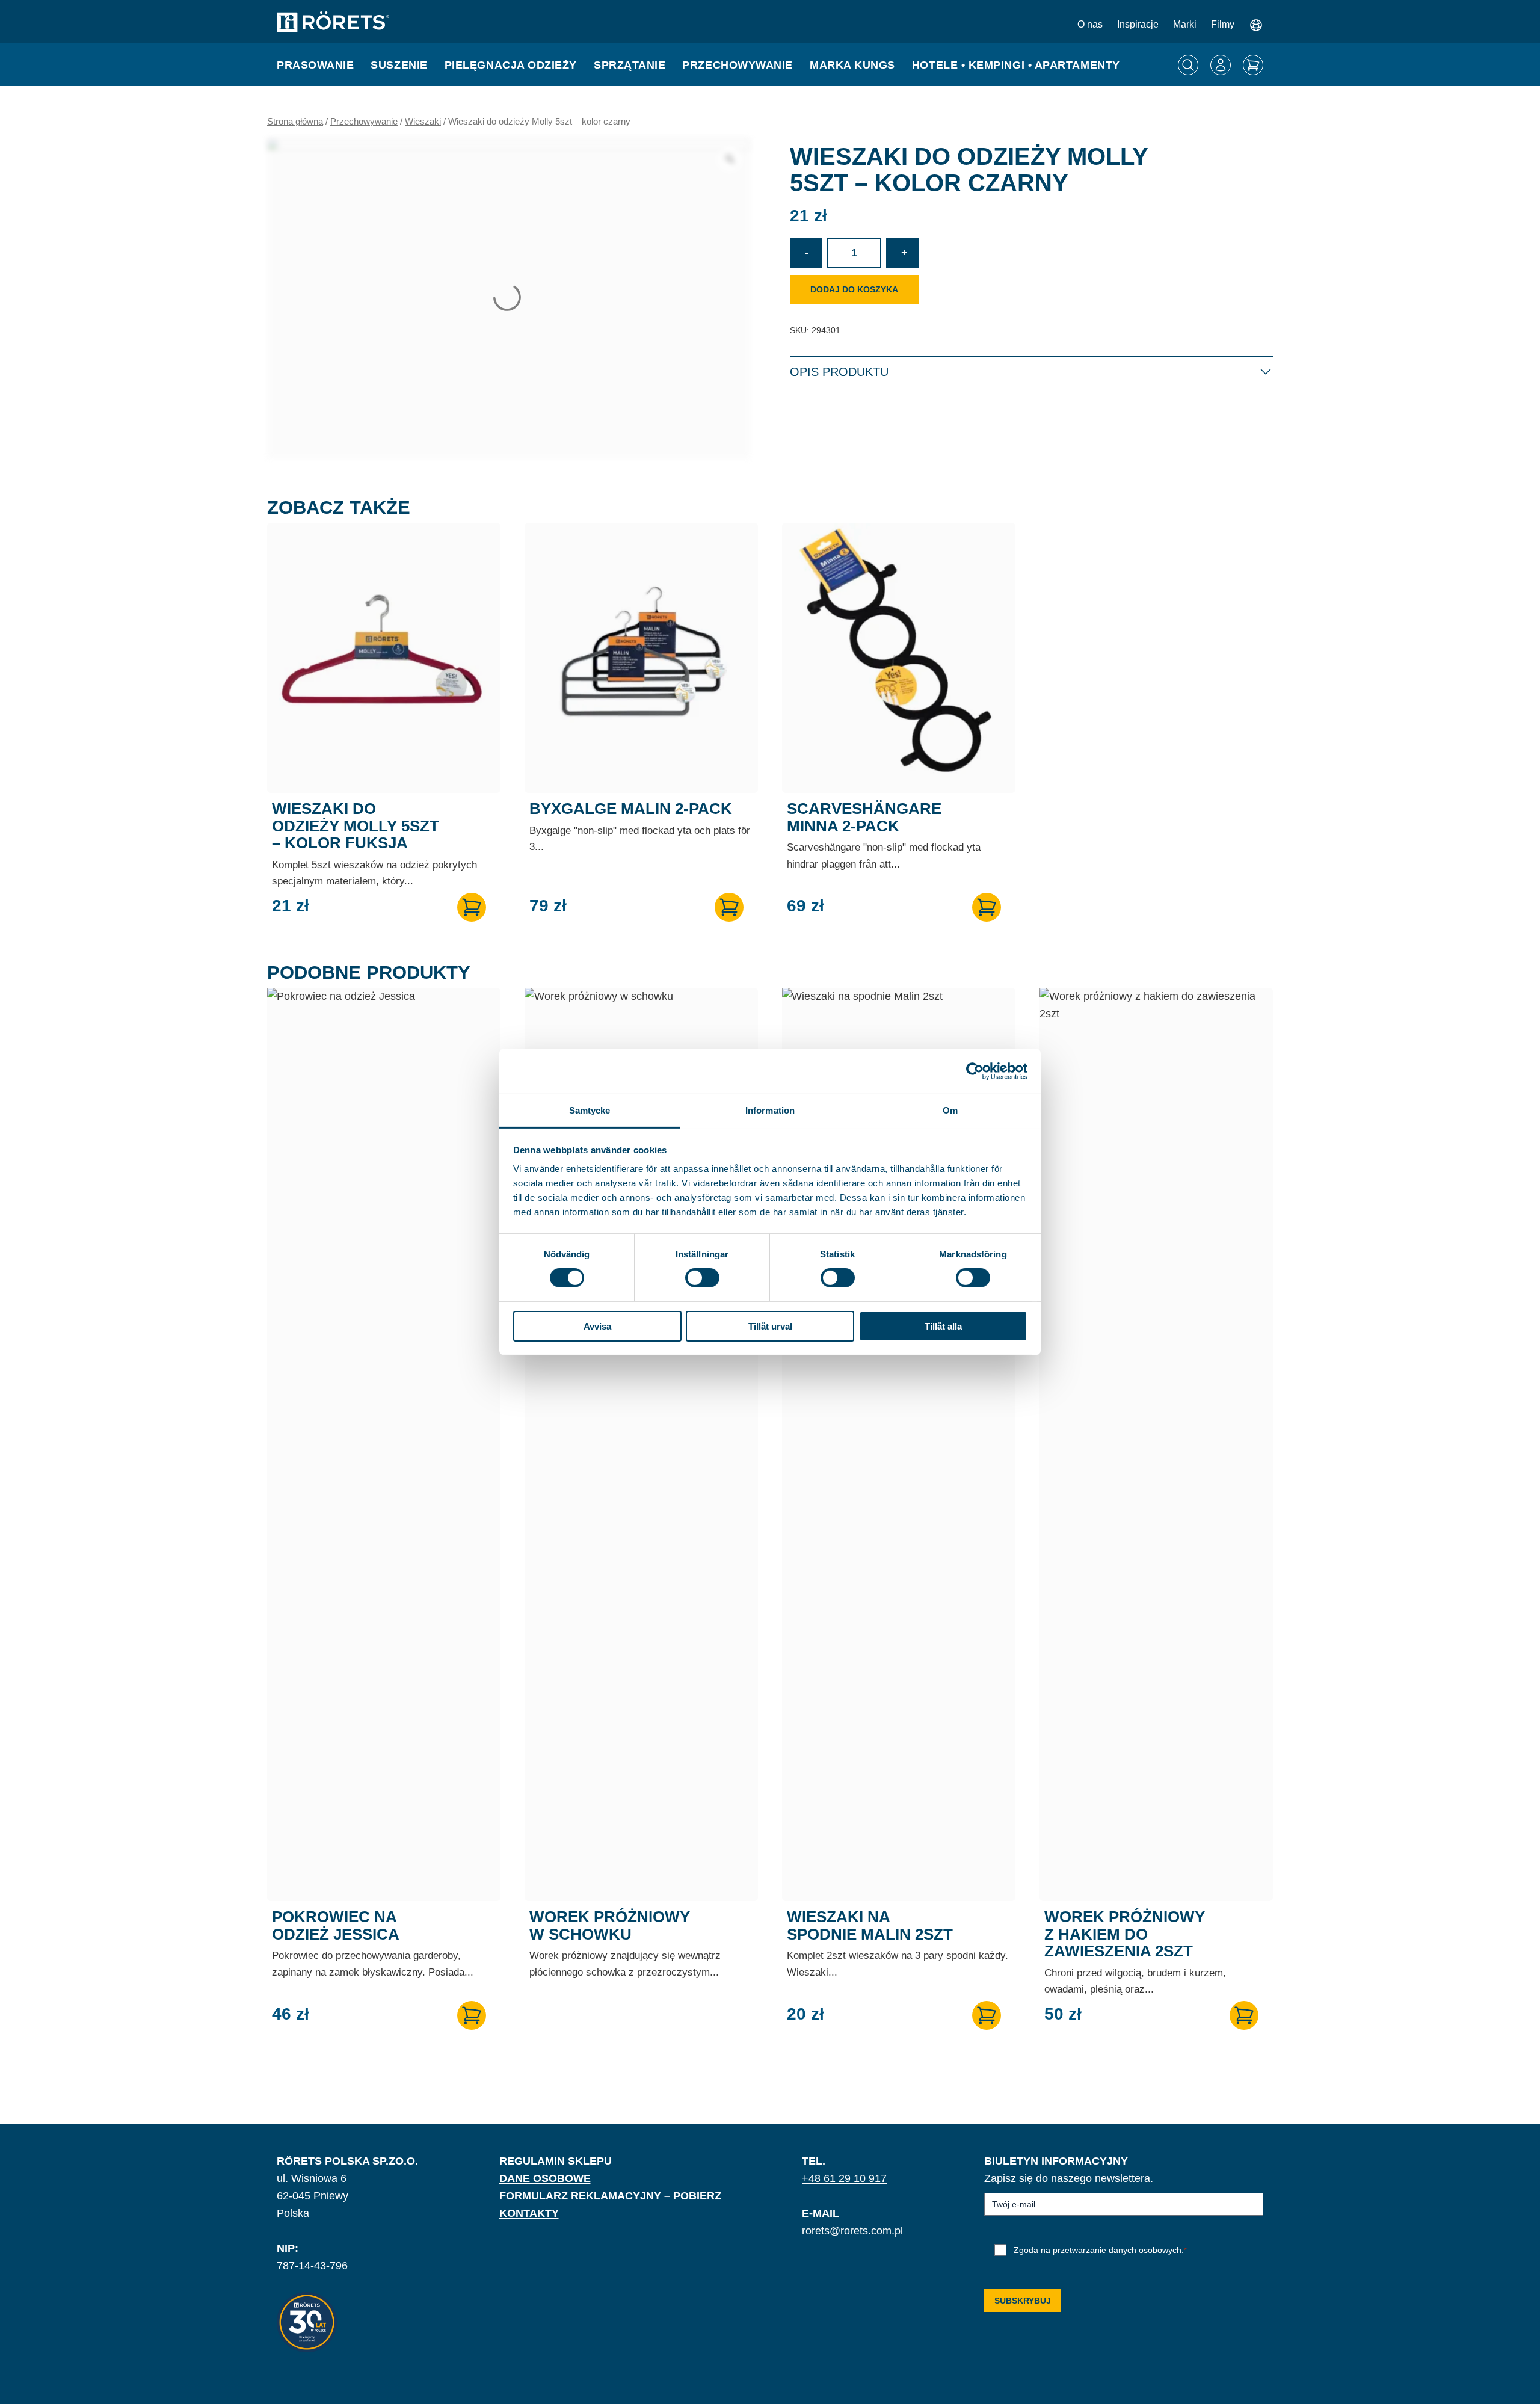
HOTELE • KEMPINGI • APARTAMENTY (1016, 65)
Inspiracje (1138, 24)
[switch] (702, 1278)
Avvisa (597, 1326)
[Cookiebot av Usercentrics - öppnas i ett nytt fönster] (975, 1071)
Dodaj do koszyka (854, 289)
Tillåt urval (770, 1326)
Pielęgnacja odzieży (511, 65)
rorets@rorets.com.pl (852, 2231)
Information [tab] (770, 1110)
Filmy (1223, 24)
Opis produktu (839, 372)
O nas (1090, 24)
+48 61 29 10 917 (844, 2178)
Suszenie (399, 65)
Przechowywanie (738, 65)
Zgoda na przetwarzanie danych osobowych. (1100, 2250)
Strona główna (295, 122)
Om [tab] (950, 1110)
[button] (472, 907)
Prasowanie (315, 65)
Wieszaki (423, 122)
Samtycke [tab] (590, 1110)
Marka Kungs (852, 65)
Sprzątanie (630, 65)
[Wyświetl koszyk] (1253, 65)
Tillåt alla (943, 1326)
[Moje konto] (1221, 65)
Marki (1185, 24)
